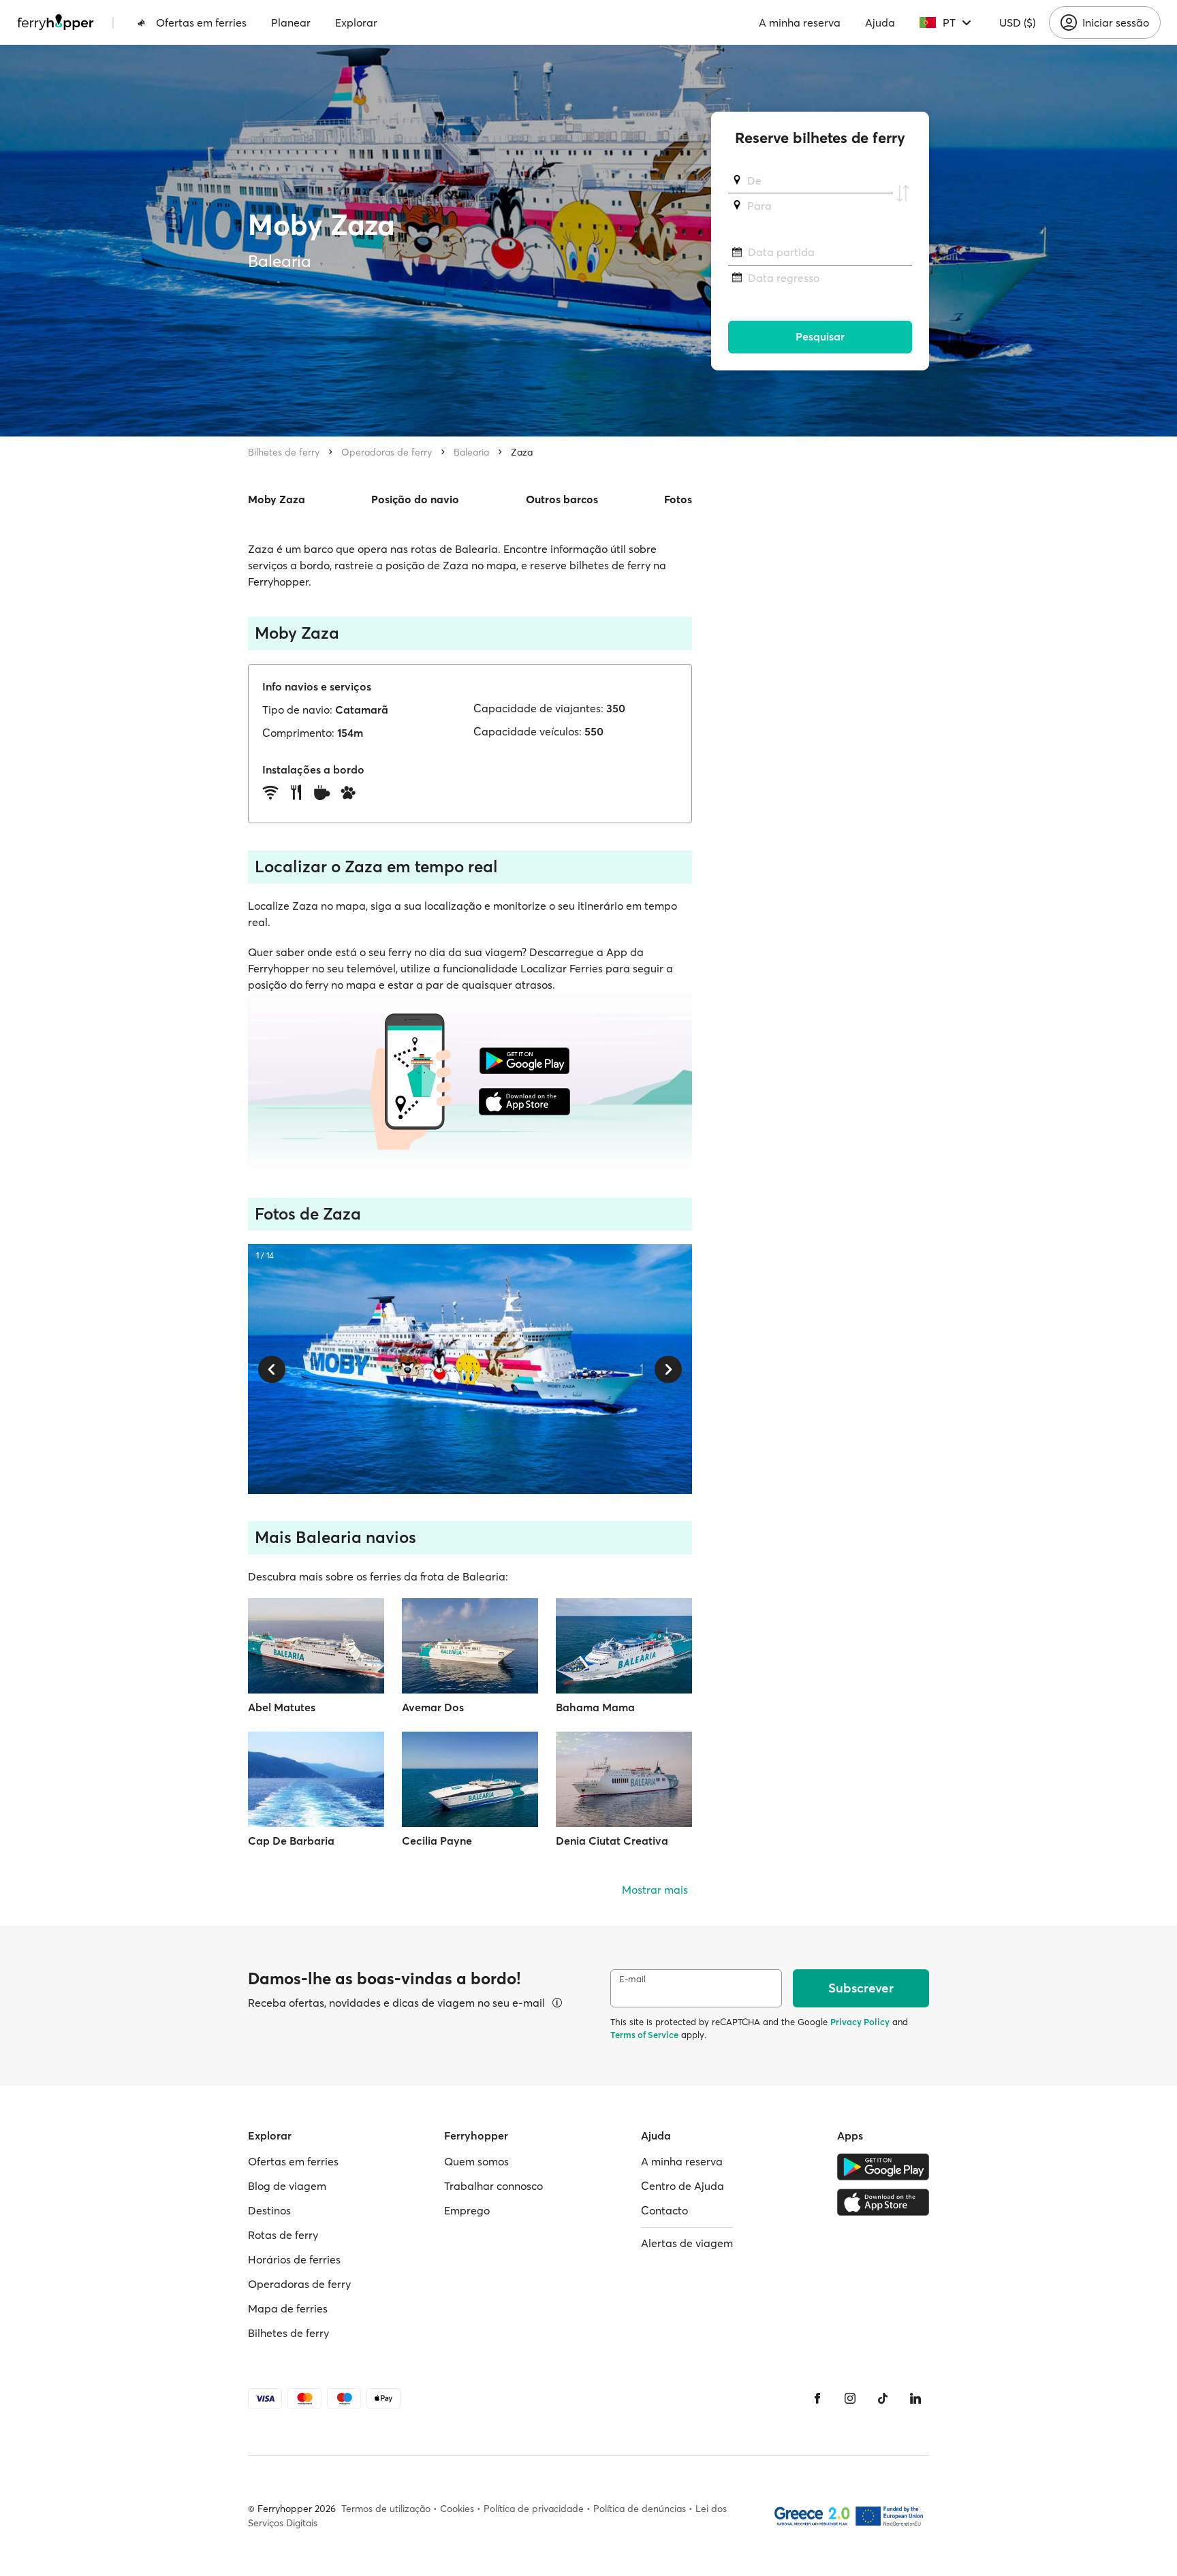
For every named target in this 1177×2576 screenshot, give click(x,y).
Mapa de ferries (288, 2308)
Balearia (471, 452)
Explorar (356, 22)
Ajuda (880, 22)
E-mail (632, 1979)
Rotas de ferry (283, 2235)
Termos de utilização (386, 2509)
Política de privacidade (534, 2509)
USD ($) (1017, 22)
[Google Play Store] (883, 2167)
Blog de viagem (287, 2186)
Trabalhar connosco (493, 2186)
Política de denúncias (640, 2509)
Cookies (457, 2509)
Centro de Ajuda (682, 2186)
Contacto (664, 2210)
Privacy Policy (860, 2022)
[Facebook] (817, 2398)
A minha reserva (800, 22)
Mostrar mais (655, 1890)
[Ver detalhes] (557, 2003)
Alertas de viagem (687, 2243)
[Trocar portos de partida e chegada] (903, 193)
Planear (291, 22)
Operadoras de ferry (387, 452)
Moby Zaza (277, 499)
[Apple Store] (883, 2202)
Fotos (678, 499)
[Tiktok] (883, 2398)
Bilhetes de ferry (284, 452)
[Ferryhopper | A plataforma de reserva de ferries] (56, 22)
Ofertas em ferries (201, 22)
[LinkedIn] (915, 2398)
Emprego (467, 2210)
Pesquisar (820, 337)
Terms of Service (644, 2035)
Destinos (269, 2210)
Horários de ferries (294, 2259)
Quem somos (476, 2161)
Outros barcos (562, 499)
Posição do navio (415, 499)
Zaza (522, 452)
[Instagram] (850, 2398)
